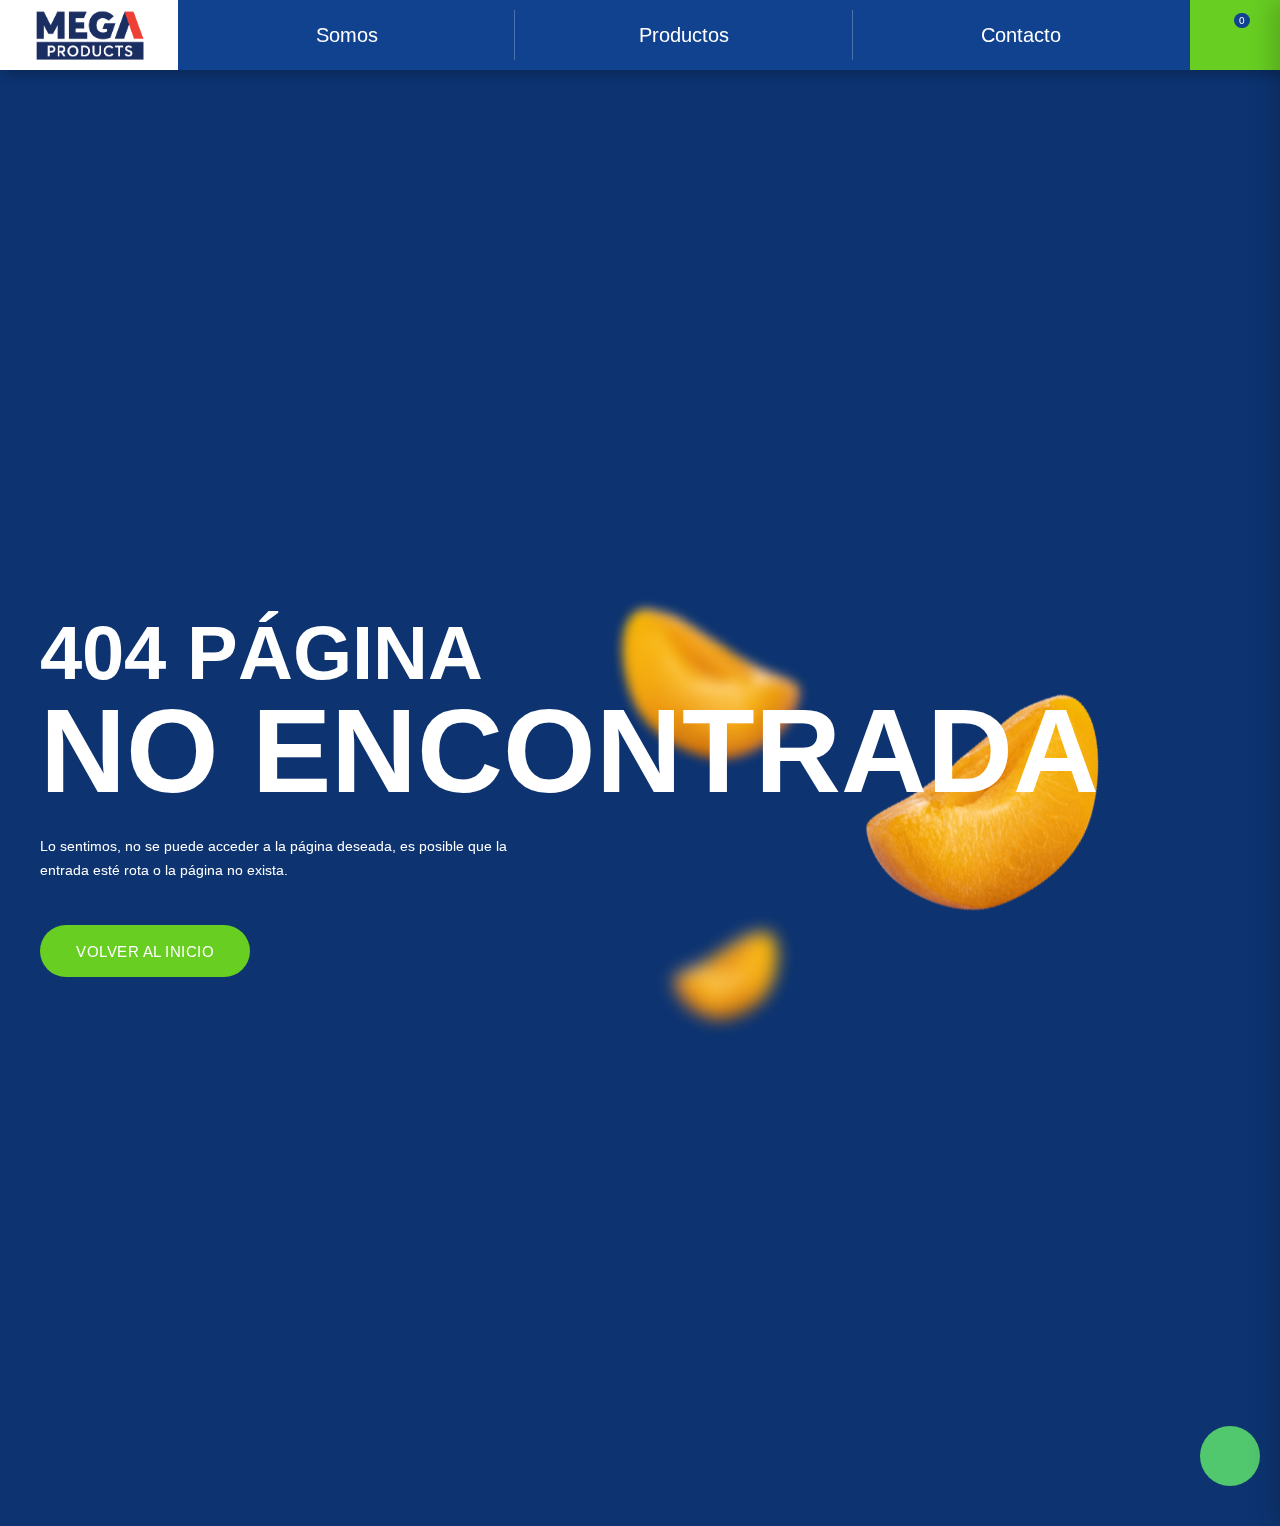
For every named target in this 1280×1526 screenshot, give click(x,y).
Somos (347, 35)
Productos (684, 35)
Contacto (1021, 35)
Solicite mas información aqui (1230, 1456)
